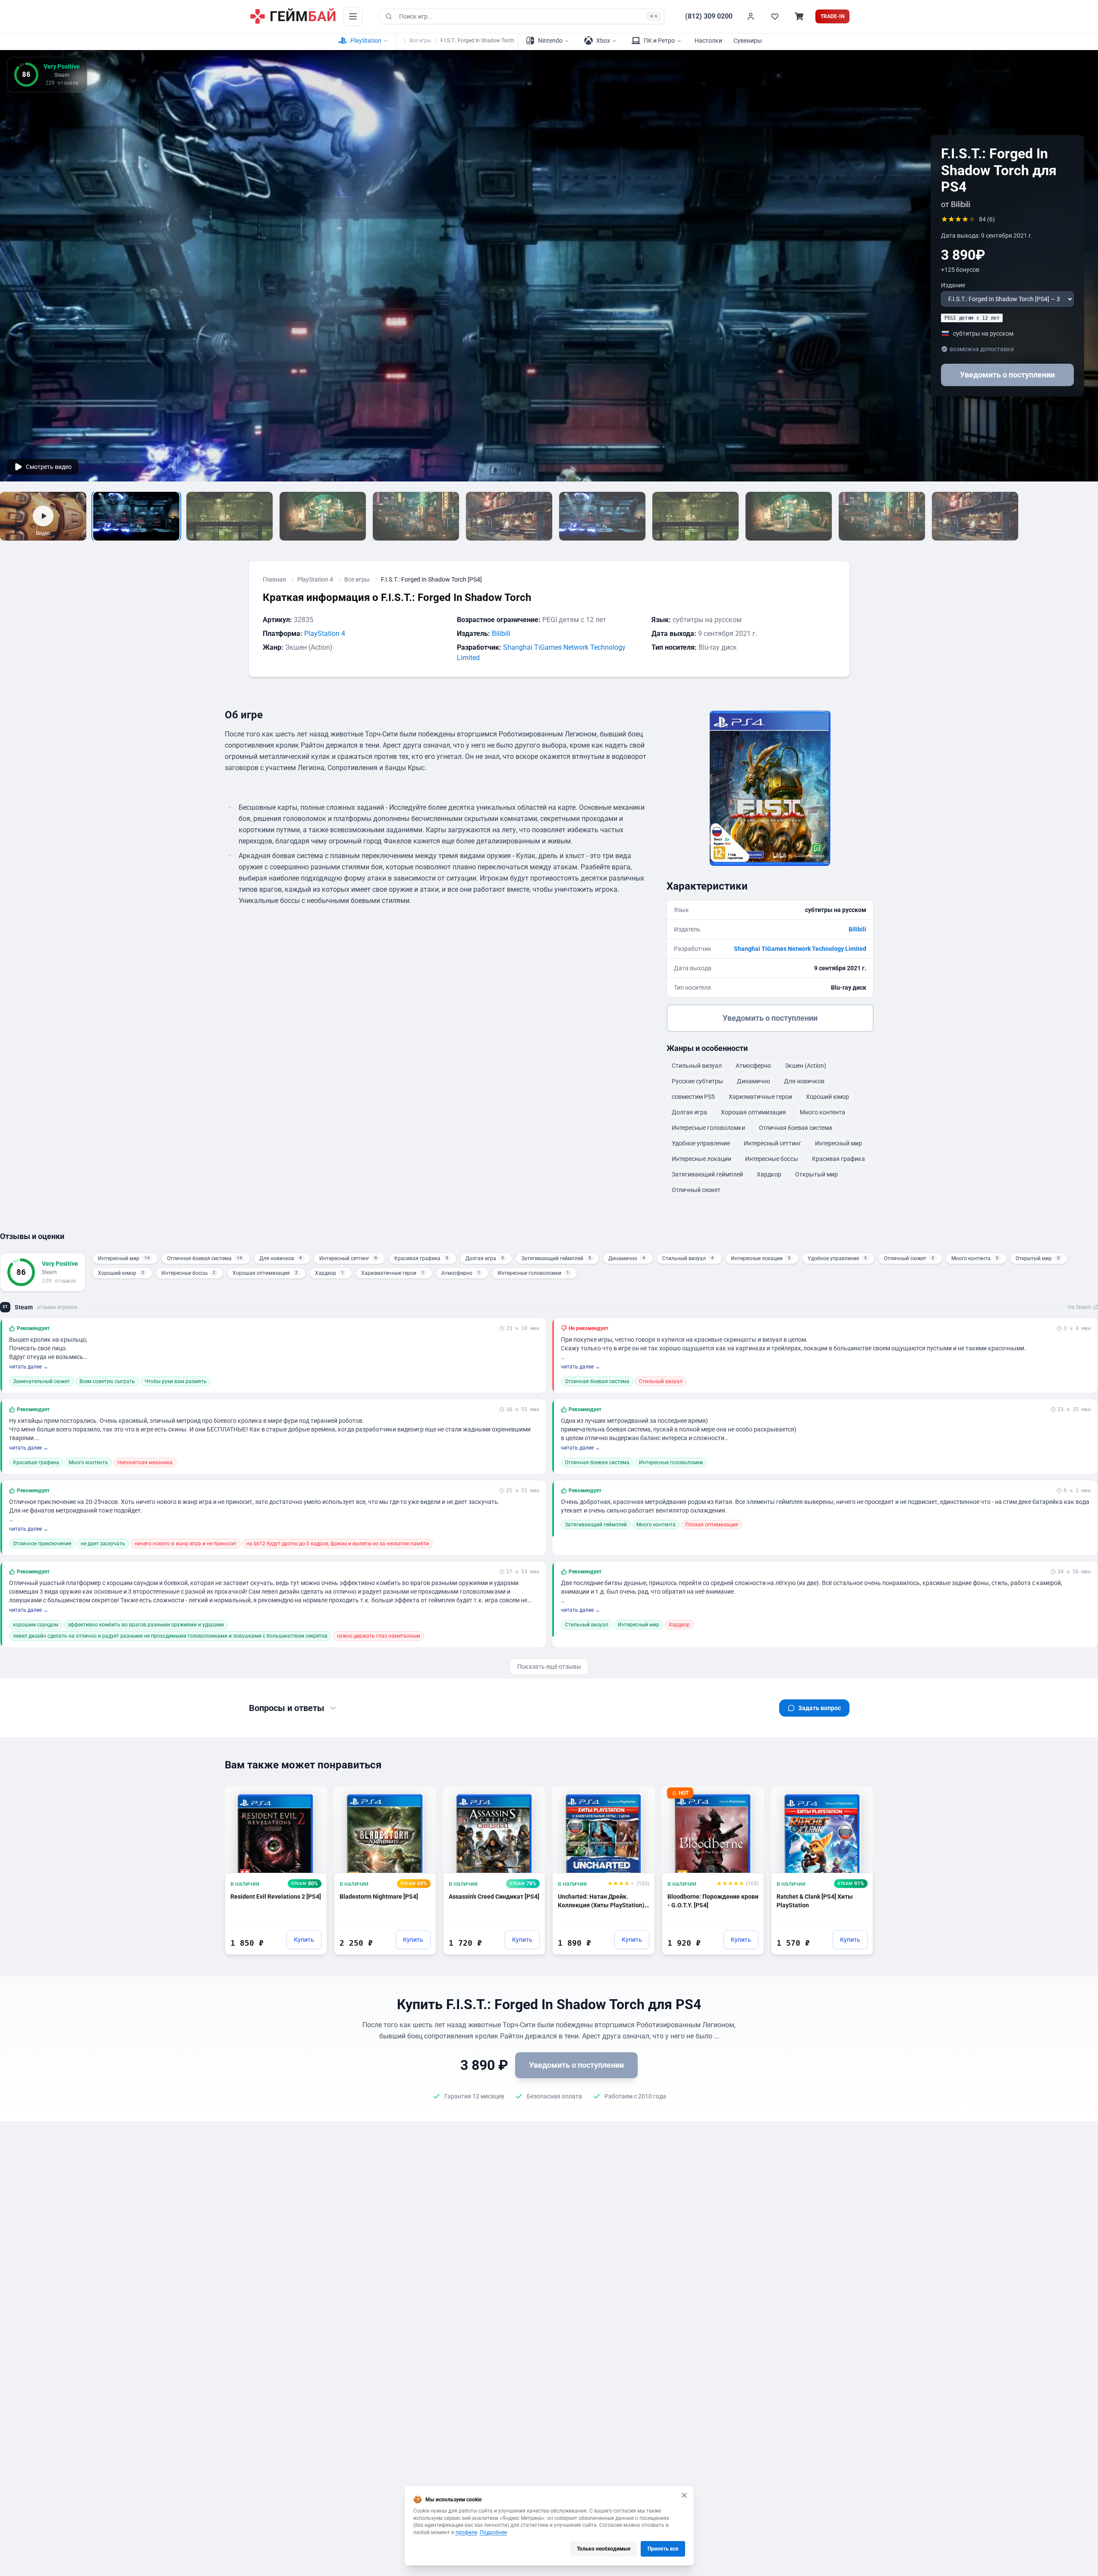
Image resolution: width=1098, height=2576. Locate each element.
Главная (274, 579)
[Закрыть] (684, 2495)
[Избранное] (775, 16)
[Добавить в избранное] (312, 1797)
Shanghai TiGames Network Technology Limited (800, 949)
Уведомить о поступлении (1007, 375)
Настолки (708, 41)
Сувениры (748, 41)
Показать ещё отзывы (549, 1667)
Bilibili (501, 634)
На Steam (1079, 1307)
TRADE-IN (832, 16)
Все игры (420, 41)
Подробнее (493, 2532)
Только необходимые (604, 2549)
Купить (304, 1940)
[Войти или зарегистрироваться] (751, 16)
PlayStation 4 (315, 579)
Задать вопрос (820, 1708)
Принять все (663, 2549)
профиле (466, 2532)
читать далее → (29, 1367)
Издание (953, 285)
